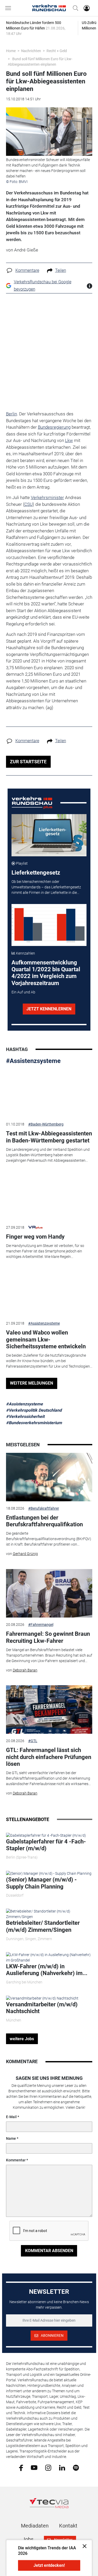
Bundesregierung (54, 427)
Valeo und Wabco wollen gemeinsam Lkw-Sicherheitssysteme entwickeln (46, 1339)
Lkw (69, 440)
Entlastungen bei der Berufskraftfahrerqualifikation (44, 1521)
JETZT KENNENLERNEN (49, 1009)
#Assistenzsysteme (33, 1061)
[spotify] (76, 2467)
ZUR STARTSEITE (28, 762)
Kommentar (16, 2160)
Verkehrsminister (47, 497)
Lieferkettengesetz (36, 873)
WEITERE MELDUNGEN (31, 1383)
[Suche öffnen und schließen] (74, 8)
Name (11, 2138)
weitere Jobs (22, 2039)
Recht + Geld (57, 51)
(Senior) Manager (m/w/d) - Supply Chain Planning (41, 1883)
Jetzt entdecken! (49, 2565)
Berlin (11, 414)
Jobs (28, 2539)
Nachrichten (31, 51)
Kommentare (27, 270)
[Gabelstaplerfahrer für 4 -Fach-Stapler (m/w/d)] (46, 1835)
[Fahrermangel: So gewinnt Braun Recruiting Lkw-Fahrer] (49, 1593)
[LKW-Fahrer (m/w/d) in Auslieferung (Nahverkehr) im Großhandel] (49, 1957)
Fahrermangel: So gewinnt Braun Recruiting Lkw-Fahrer (48, 1637)
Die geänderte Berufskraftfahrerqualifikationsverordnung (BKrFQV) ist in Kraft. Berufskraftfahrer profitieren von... (49, 1539)
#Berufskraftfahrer (44, 1508)
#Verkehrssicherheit (25, 1416)
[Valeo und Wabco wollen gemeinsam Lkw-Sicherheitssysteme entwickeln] (49, 1292)
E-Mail (11, 2117)
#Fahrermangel (41, 1625)
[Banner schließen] (83, 2546)
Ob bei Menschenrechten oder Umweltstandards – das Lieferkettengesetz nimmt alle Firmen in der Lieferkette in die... (46, 887)
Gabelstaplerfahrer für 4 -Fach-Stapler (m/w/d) (46, 1845)
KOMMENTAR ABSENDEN (49, 2251)
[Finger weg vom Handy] (49, 1196)
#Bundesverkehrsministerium (34, 1423)
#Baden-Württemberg (46, 1124)
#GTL (33, 1741)
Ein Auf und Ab (23, 992)
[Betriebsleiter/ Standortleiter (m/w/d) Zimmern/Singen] (49, 1914)
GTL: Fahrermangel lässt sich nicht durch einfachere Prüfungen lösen (49, 1757)
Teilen (61, 270)
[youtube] (34, 2467)
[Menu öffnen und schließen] (9, 8)
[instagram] (48, 2467)
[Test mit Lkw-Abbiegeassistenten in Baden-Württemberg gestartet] (49, 1093)
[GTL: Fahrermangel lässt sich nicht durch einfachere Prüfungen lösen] (49, 1710)
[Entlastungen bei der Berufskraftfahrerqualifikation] (49, 1477)
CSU (28, 504)
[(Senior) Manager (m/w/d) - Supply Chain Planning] (49, 1873)
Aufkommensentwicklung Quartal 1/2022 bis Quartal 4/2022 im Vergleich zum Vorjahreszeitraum (46, 973)
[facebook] (21, 2467)
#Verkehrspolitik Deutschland (34, 1410)
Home (11, 51)
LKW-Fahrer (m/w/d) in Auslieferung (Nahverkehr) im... (47, 1970)
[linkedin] (62, 2467)
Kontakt (68, 2526)
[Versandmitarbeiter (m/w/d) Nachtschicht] (42, 1998)
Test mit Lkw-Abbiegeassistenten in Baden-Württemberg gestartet (49, 1137)
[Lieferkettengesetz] (49, 835)
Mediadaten (35, 2526)
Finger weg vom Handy (35, 1237)
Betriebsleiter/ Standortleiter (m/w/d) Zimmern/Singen (43, 1926)
